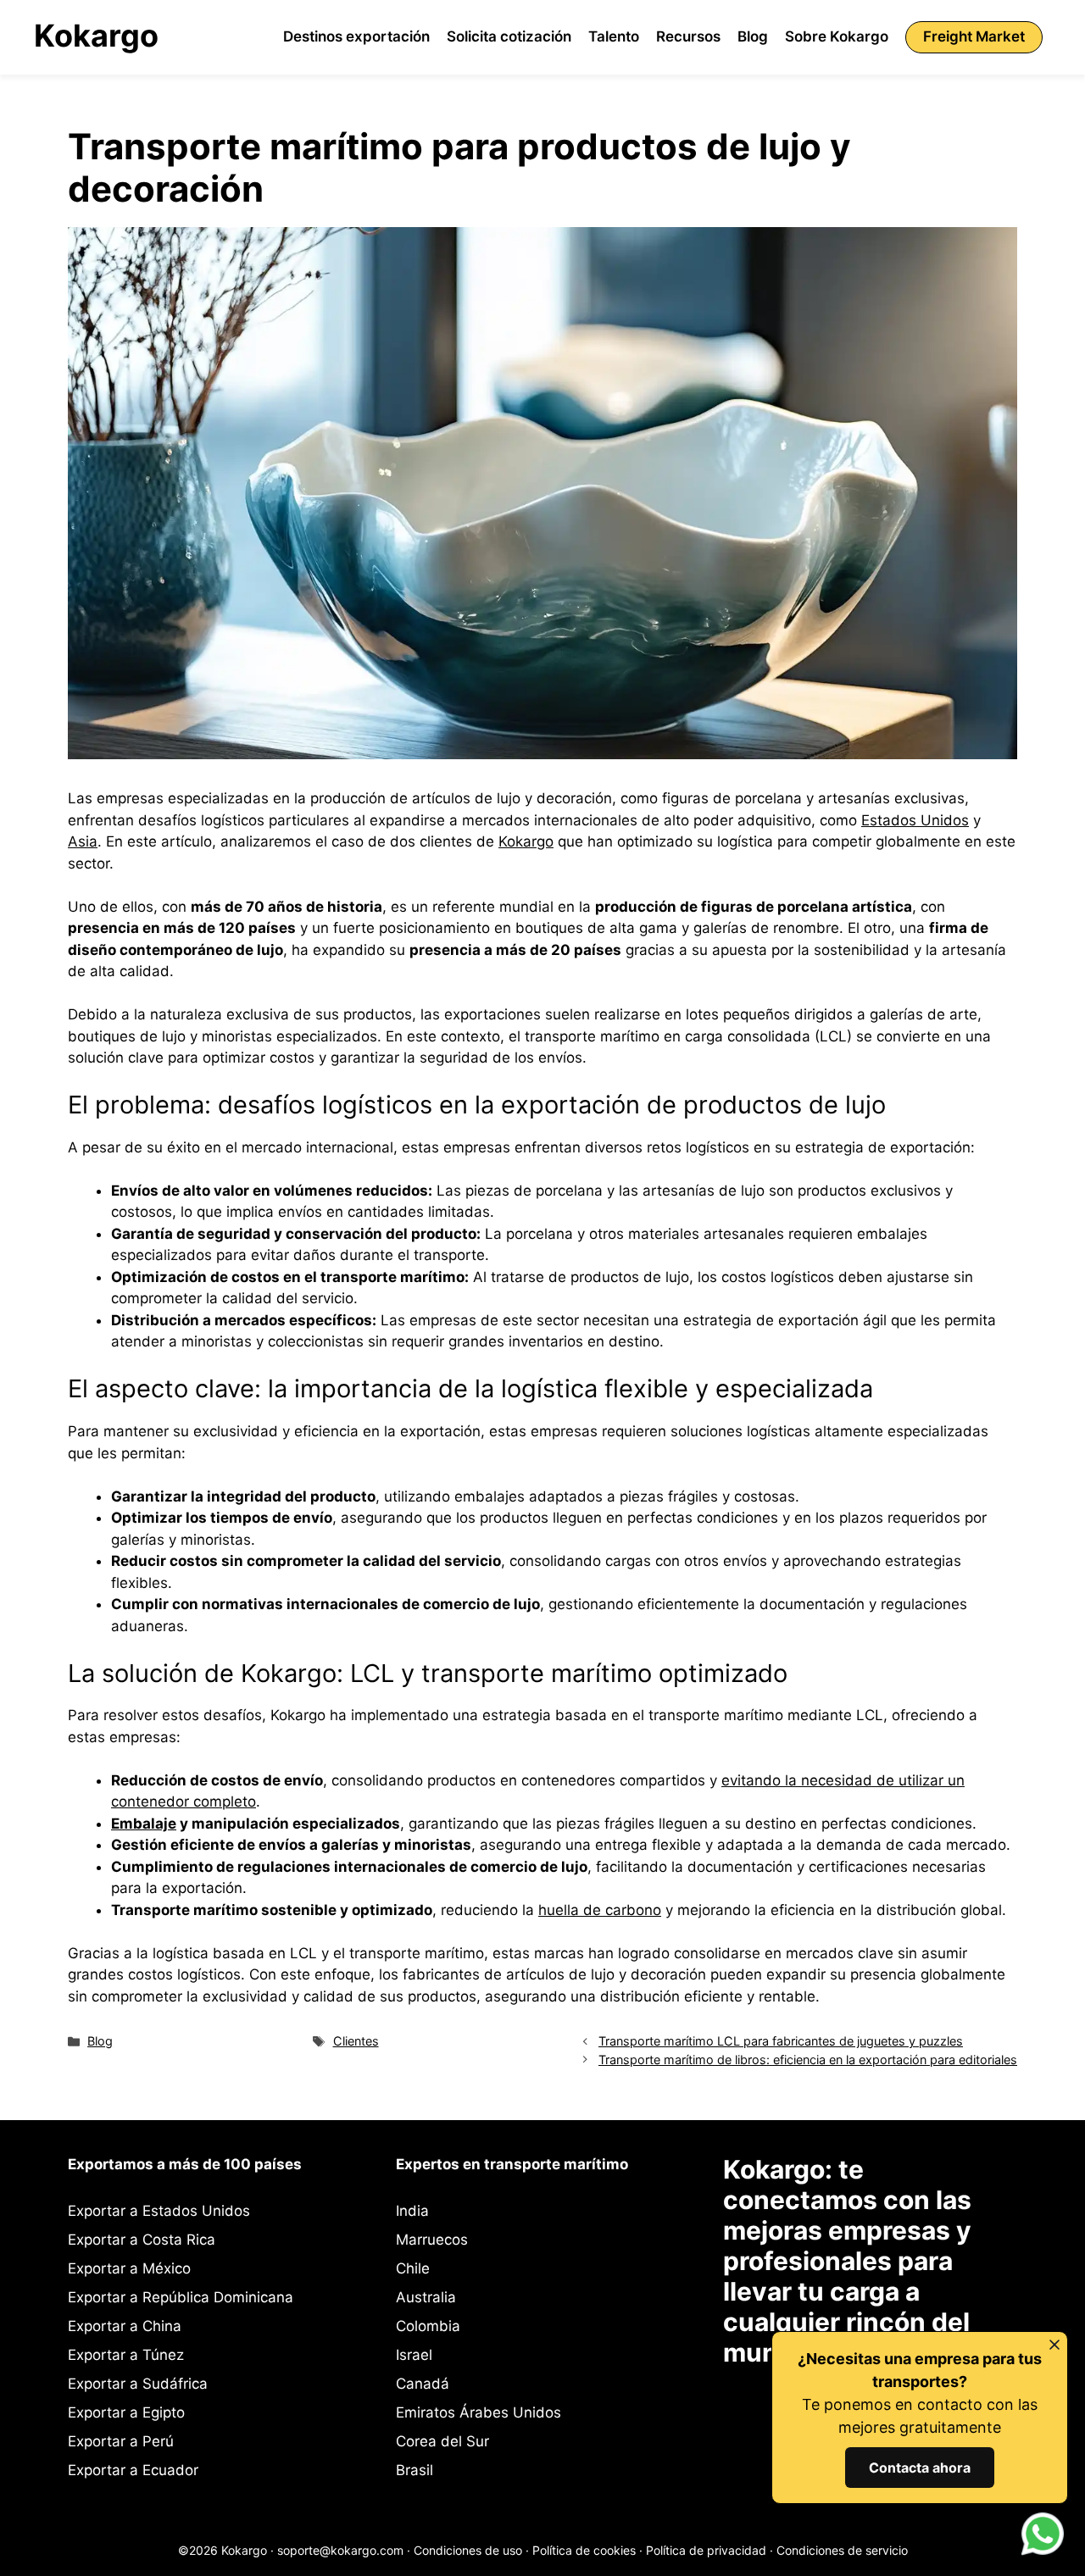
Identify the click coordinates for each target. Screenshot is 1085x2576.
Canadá (423, 2384)
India (412, 2211)
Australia (426, 2297)
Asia (83, 841)
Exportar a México (129, 2268)
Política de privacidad (706, 2550)
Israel (414, 2355)
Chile (413, 2268)
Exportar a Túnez (126, 2355)
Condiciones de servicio (842, 2550)
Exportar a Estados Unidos (159, 2211)
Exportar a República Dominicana (181, 2297)
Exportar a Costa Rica (142, 2240)
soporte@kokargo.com (340, 2550)
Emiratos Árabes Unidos (479, 2412)
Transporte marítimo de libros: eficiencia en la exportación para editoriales (808, 2060)
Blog (100, 2041)
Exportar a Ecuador (133, 2470)
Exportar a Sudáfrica (138, 2384)
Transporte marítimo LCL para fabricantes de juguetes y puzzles (781, 2041)
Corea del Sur (442, 2441)
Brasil (415, 2470)
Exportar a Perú (121, 2441)
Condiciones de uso (468, 2550)
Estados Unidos (915, 820)
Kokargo (96, 36)
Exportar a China (125, 2326)
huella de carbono (600, 1910)
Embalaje (144, 1824)
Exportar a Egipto (126, 2412)
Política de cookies (584, 2550)
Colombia (428, 2326)
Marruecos (432, 2240)
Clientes (356, 2041)
